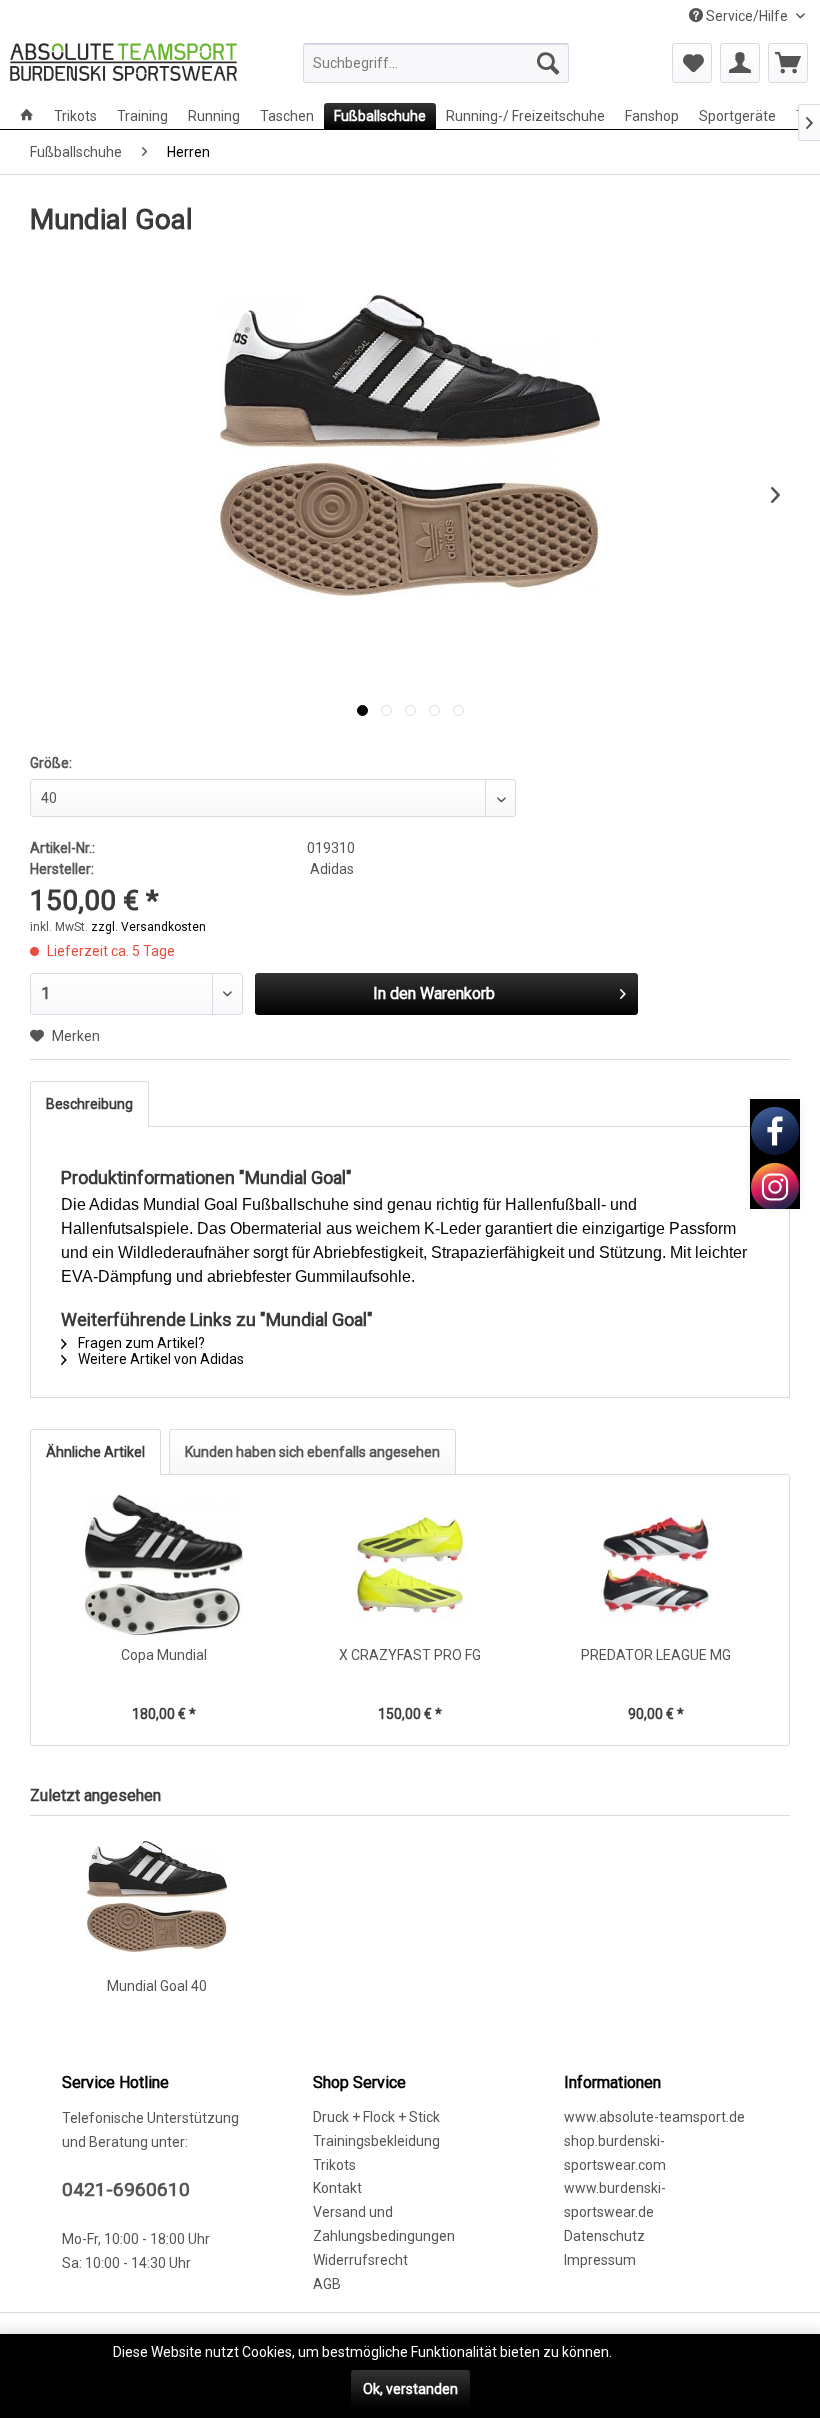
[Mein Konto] (740, 63)
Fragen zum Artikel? (140, 1343)
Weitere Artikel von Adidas (159, 1359)
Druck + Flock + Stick (376, 2117)
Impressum (600, 2260)
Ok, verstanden (410, 2389)
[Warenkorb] (788, 63)
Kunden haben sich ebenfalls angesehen (312, 1452)
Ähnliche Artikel (95, 1452)
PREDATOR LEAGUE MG (656, 1655)
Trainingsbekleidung (376, 2141)
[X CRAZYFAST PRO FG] (410, 1565)
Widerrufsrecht (360, 2260)
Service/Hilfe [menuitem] (747, 16)
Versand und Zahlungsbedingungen (384, 2224)
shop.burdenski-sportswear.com (615, 2153)
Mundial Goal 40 (157, 1986)
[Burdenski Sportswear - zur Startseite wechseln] (123, 68)
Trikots (334, 2165)
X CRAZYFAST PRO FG (410, 1655)
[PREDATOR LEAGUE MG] (656, 1565)
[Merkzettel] (692, 63)
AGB (327, 2284)
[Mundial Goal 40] (156, 1896)
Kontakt (337, 2188)
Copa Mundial (164, 1655)
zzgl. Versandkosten (148, 927)
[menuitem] (436, 63)
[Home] (27, 116)
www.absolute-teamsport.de (654, 2117)
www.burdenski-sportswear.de (615, 2200)
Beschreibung (89, 1104)
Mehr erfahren (661, 2352)
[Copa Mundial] (164, 1565)
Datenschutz (604, 2236)
